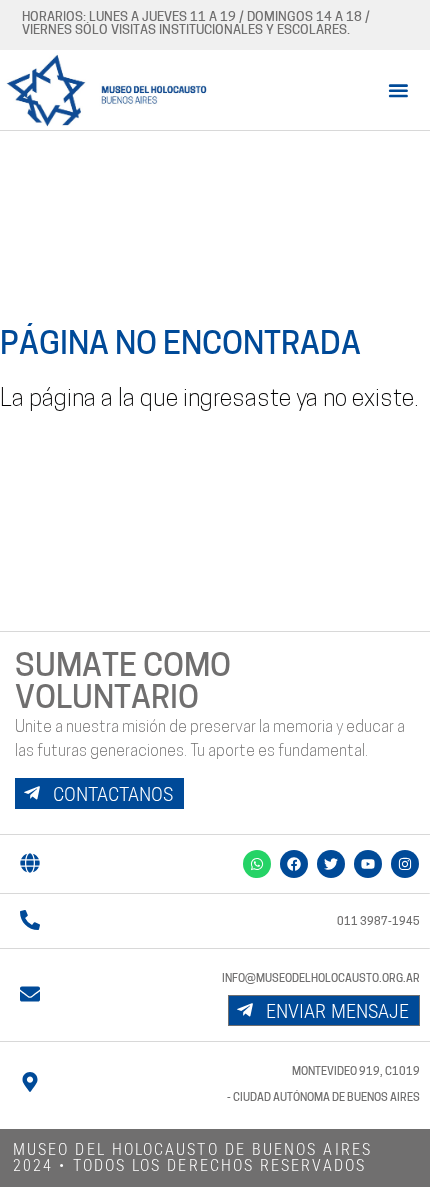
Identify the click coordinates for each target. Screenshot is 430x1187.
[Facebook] (294, 864)
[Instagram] (405, 864)
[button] (398, 89)
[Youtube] (368, 864)
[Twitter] (331, 864)
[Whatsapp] (257, 864)
